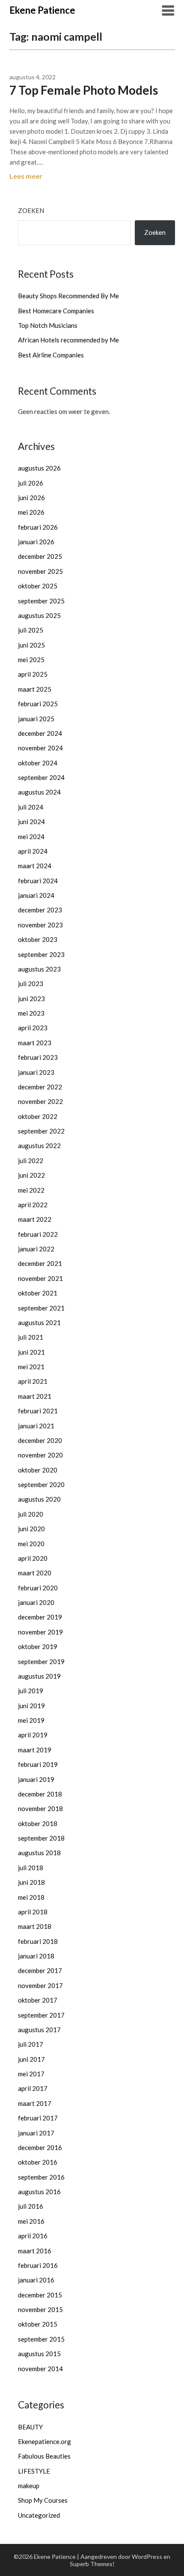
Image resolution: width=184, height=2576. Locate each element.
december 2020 (40, 1440)
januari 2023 (36, 1072)
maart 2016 (35, 2251)
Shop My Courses (43, 2500)
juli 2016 (31, 2206)
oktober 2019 (38, 1646)
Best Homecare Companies (56, 311)
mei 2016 (31, 2221)
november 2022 (40, 1101)
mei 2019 (31, 1720)
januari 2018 (36, 1956)
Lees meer (26, 176)
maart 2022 (35, 1219)
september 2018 (41, 1838)
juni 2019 (31, 1706)
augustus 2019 (39, 1676)
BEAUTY (30, 2427)
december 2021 (40, 1263)
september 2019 (41, 1661)
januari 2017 (36, 2133)
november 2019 (40, 1632)
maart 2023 (35, 1043)
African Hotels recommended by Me (68, 340)
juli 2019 (31, 1691)
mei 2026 (31, 512)
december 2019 (40, 1617)
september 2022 (41, 1131)
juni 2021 (31, 1352)
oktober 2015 (38, 2324)
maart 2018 (35, 1926)
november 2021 (40, 1278)
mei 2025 (31, 660)
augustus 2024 (39, 792)
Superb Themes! (92, 2564)
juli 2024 (31, 807)
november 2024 (40, 748)
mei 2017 (31, 2074)
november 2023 (40, 925)
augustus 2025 (39, 615)
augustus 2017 (39, 2030)
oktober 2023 (38, 939)
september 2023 (41, 954)
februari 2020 (38, 1588)
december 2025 (40, 556)
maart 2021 (35, 1396)
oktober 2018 (38, 1823)
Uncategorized (39, 2515)
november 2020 (40, 1455)
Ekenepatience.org (45, 2441)
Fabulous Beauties (44, 2456)
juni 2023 (31, 999)
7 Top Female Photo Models (84, 90)
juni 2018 (31, 1882)
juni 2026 (31, 498)
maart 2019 (35, 1750)
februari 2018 (38, 1941)
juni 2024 (31, 822)
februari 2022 (38, 1234)
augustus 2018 (39, 1853)
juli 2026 (31, 483)
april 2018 (33, 1912)
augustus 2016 (39, 2192)
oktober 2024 (38, 763)
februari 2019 (38, 1764)
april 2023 (33, 1028)
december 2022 (40, 1087)
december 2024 (40, 733)
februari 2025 (38, 704)
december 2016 (40, 2147)
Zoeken (31, 210)
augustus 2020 (39, 1499)
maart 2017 (35, 2103)
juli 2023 (31, 984)
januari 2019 (36, 1779)
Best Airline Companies (51, 355)
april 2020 (33, 1558)
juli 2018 (31, 1868)
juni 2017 (31, 2059)
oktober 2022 (38, 1116)
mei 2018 (31, 1897)
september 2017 (41, 2015)
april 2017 (33, 2088)
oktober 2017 (38, 2000)
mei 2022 (31, 1190)
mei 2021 (31, 1367)
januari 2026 (36, 542)
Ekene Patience (42, 10)
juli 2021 (31, 1337)
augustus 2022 (39, 1146)
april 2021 (33, 1381)
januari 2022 (36, 1249)
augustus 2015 (39, 2354)
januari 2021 (36, 1426)
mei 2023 (31, 1013)
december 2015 (40, 2295)
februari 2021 (38, 1411)
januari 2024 (36, 895)
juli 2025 (31, 630)
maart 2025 (35, 689)
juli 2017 (31, 2044)
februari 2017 (38, 2118)
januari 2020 (36, 1602)
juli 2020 (31, 1514)
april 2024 (33, 851)
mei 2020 (31, 1544)
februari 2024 (38, 881)
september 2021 (41, 1308)
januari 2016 (36, 2280)
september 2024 (41, 777)
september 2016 (41, 2177)
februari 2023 (38, 1057)
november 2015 (40, 2309)
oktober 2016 (38, 2162)
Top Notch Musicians (48, 325)
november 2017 (40, 1985)
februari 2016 (38, 2265)
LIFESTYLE (34, 2471)
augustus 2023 (39, 969)
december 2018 (40, 1794)
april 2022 (33, 1205)
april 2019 (33, 1735)
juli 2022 (31, 1161)
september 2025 (41, 601)
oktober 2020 (38, 1470)
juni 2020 (31, 1529)
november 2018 (40, 1808)
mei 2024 (31, 837)
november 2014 (40, 2369)
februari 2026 (38, 527)
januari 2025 (36, 719)
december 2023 (40, 910)
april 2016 (33, 2236)
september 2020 (41, 1484)
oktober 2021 (38, 1293)
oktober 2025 (38, 586)
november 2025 (40, 571)
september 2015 (41, 2339)
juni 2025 (31, 645)
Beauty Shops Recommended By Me (68, 296)
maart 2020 (35, 1573)
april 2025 (33, 674)
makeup (29, 2486)
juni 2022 (31, 1175)
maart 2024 (35, 866)
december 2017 (40, 1970)
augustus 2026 (39, 468)
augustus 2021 (39, 1322)
